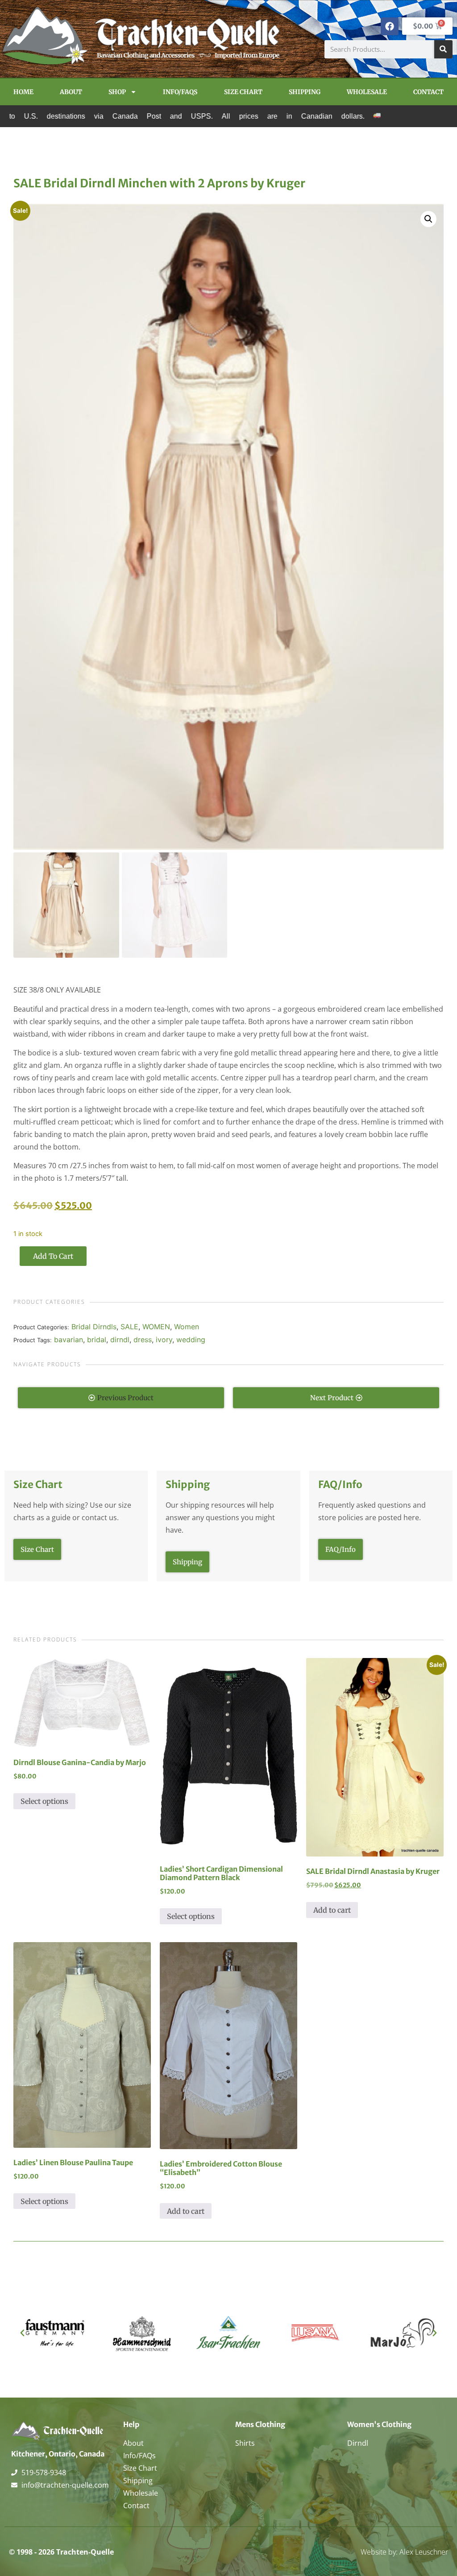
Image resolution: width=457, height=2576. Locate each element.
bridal (97, 1340)
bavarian (69, 1340)
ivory (164, 1340)
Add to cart (53, 1256)
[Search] (443, 49)
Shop (117, 92)
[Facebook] (390, 26)
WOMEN (156, 1327)
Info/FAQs (180, 92)
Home (23, 92)
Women (187, 1327)
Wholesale (367, 92)
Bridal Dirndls (94, 1327)
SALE (129, 1327)
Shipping (305, 92)
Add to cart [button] (332, 1910)
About (71, 92)
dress (143, 1340)
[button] (428, 219)
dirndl (120, 1340)
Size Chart (243, 92)
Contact (428, 92)
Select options (44, 1801)
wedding (191, 1340)
